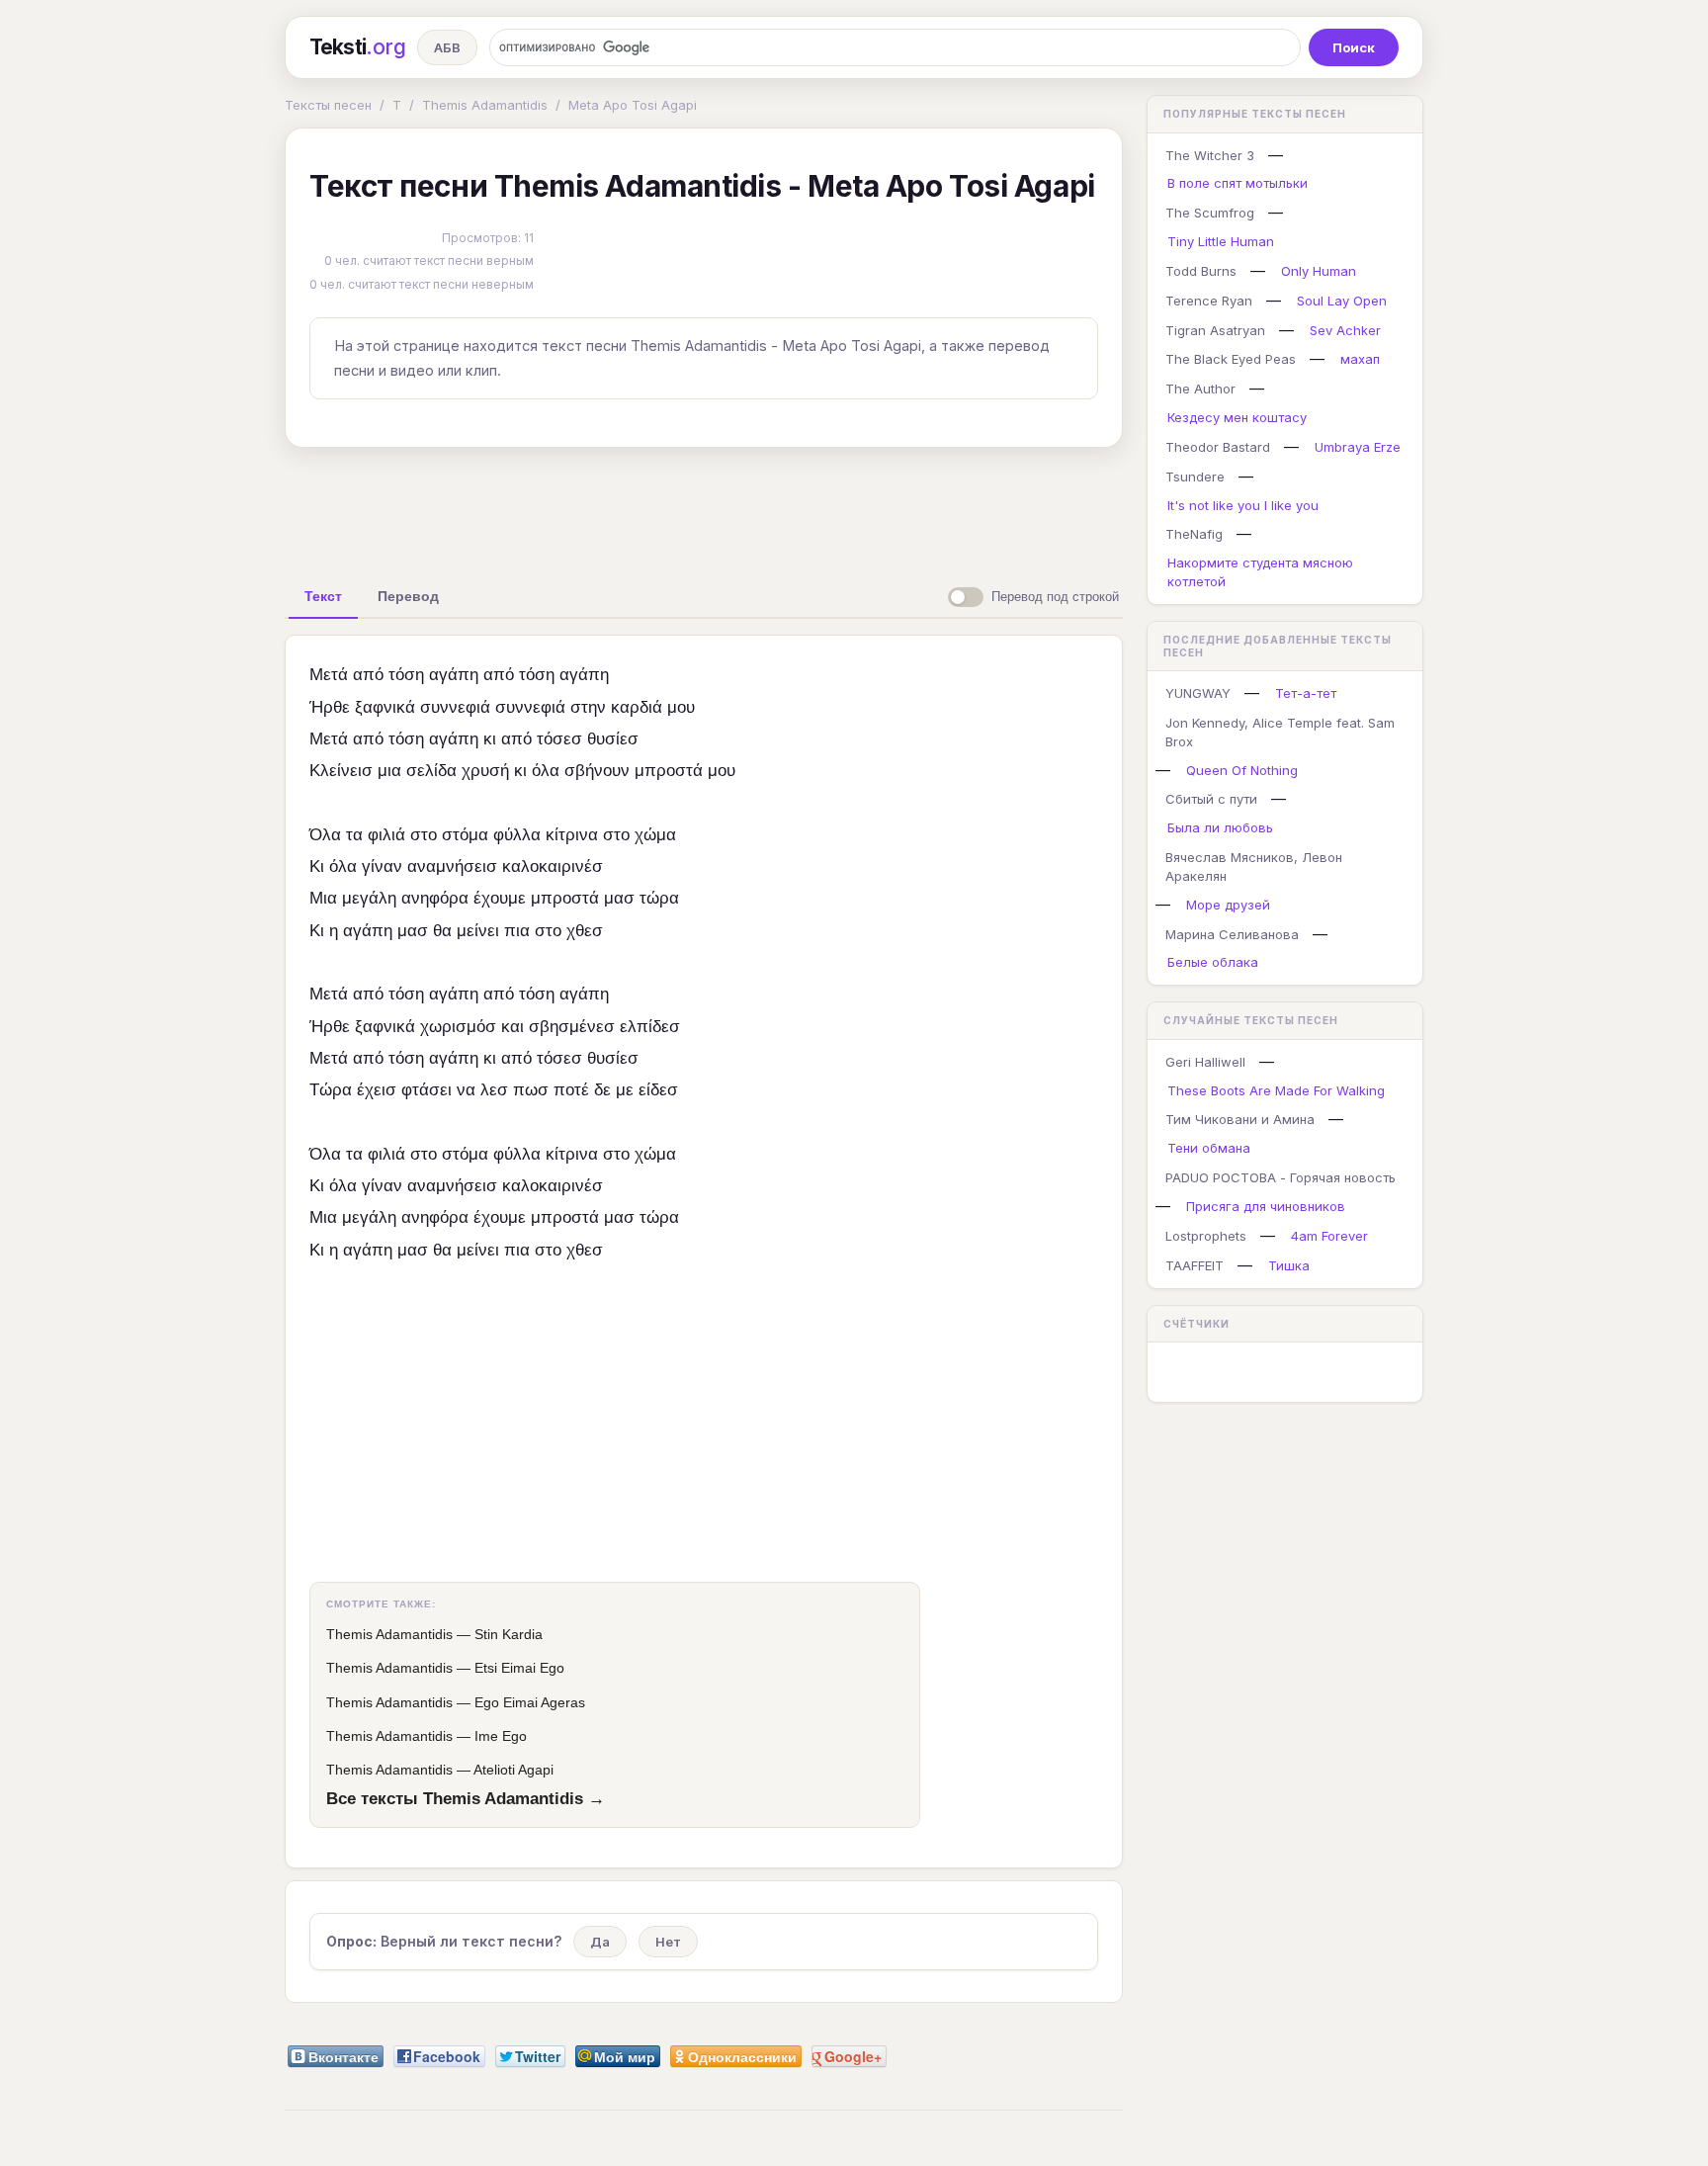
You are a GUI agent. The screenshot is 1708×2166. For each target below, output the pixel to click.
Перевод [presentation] (408, 596)
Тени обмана (1209, 1148)
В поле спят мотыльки (1238, 183)
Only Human (1319, 271)
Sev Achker (1345, 330)
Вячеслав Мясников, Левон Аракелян (1254, 866)
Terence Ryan (1209, 301)
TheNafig (1194, 534)
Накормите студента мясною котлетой (1260, 572)
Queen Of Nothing (1242, 770)
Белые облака (1213, 962)
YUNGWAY (1198, 693)
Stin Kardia (509, 1634)
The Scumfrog (1210, 213)
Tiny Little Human (1221, 241)
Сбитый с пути (1211, 799)
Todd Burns (1201, 271)
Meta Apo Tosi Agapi (633, 105)
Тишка (1289, 1265)
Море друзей (1228, 905)
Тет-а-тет (1306, 693)
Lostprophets (1206, 1236)
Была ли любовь (1220, 827)
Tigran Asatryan (1215, 330)
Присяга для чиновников (1266, 1206)
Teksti (357, 47)
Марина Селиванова (1232, 934)
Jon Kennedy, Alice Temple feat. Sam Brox (1280, 732)
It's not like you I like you (1243, 505)
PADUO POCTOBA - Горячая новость (1281, 1177)
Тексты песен (328, 105)
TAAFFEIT (1195, 1265)
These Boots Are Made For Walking (1276, 1090)
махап (1360, 359)
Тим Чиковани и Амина (1240, 1119)
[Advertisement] (704, 508)
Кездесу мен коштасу (1237, 417)
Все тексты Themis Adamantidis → (466, 1798)
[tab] (323, 596)
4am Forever (1329, 1236)
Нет (668, 1942)
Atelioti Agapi (513, 1770)
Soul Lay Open (1342, 301)
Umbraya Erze (1358, 447)
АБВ (447, 47)
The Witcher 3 (1210, 155)
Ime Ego (501, 1736)
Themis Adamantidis (485, 105)
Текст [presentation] (323, 596)
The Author (1200, 389)
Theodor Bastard (1218, 447)
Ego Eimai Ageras (530, 1702)
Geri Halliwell (1205, 1062)
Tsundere (1195, 477)
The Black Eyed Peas (1231, 359)
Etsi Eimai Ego (519, 1668)
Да (600, 1942)
